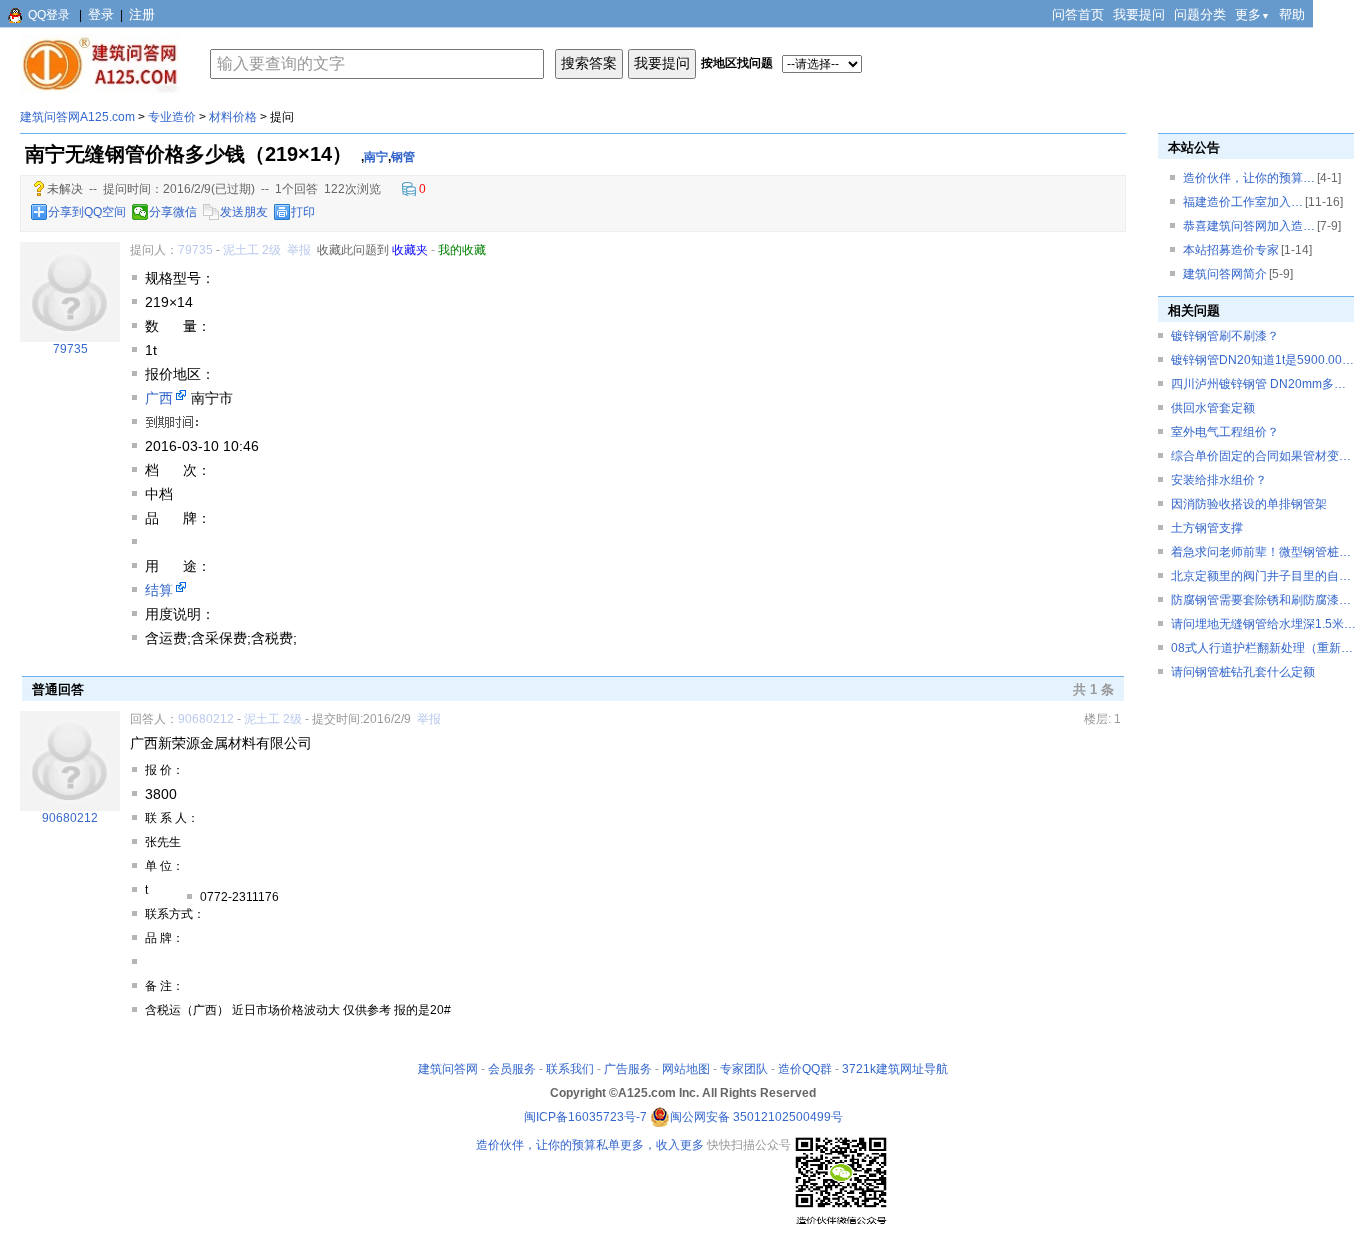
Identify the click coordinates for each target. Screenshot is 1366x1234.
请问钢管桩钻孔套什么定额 (1243, 672)
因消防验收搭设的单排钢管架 (1249, 504)
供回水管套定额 (1213, 408)
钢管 (403, 157)
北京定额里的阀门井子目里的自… (1261, 576)
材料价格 (233, 117)
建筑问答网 (448, 1069)
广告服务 (628, 1069)
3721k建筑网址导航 (895, 1069)
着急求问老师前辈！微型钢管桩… (1261, 552)
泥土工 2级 (252, 250)
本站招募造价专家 (1231, 250)
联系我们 (570, 1069)
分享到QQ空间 (87, 212)
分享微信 (173, 212)
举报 (299, 250)
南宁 (376, 157)
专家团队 (744, 1069)
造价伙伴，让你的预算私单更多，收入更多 (590, 1145)
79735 (195, 250)
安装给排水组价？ (1219, 480)
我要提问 (1139, 14)
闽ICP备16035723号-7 (585, 1117)
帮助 (1292, 14)
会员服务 (512, 1069)
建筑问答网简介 (1225, 274)
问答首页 (1078, 14)
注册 (142, 14)
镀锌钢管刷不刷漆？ (1225, 336)
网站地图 (686, 1069)
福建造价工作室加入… (1243, 202)
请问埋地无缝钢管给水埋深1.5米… (1263, 624)
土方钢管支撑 (1207, 528)
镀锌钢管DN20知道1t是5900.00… (1262, 360)
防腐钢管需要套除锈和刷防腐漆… (1261, 600)
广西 (159, 398)
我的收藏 (462, 250)
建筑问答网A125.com (77, 117)
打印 (303, 212)
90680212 (206, 719)
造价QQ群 (805, 1069)
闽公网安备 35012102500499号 (756, 1117)
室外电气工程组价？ (1225, 432)
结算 (159, 590)
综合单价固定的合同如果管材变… (1261, 456)
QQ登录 (49, 15)
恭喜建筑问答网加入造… (1249, 226)
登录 (101, 14)
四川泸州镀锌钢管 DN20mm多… (1258, 384)
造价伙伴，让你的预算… (1249, 178)
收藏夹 (410, 250)
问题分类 (1200, 14)
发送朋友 (244, 212)
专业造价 (172, 117)
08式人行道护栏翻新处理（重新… (1262, 648)
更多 (1252, 14)
